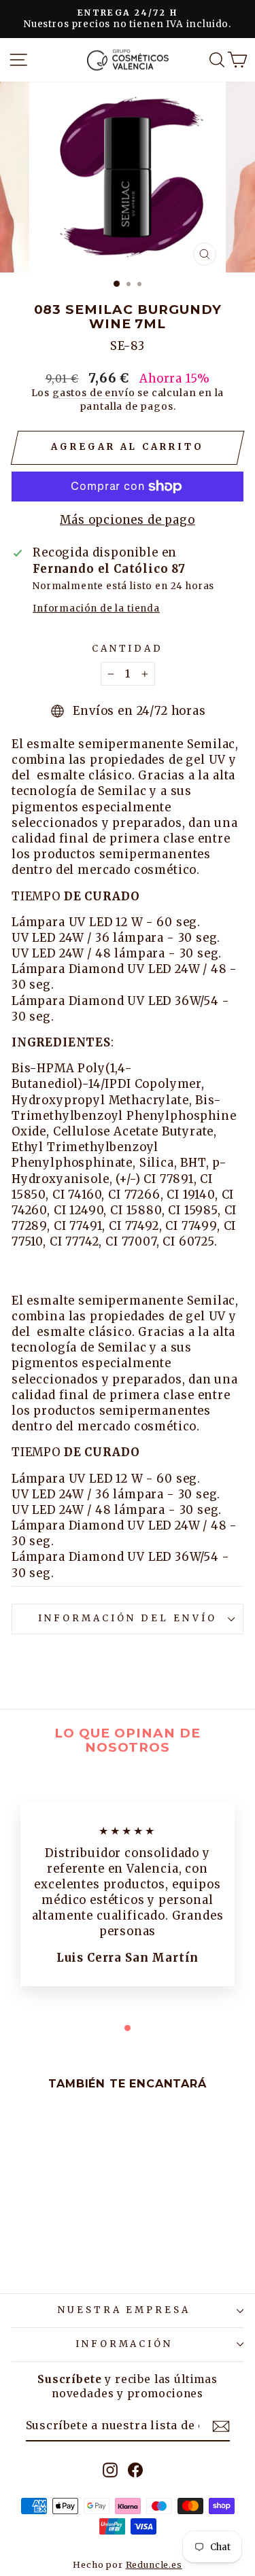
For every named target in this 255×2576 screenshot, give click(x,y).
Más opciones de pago (128, 520)
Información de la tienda (96, 608)
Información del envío (127, 1618)
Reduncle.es (154, 2565)
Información (124, 2344)
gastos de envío (93, 393)
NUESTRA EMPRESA (124, 2310)
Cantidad (128, 649)
